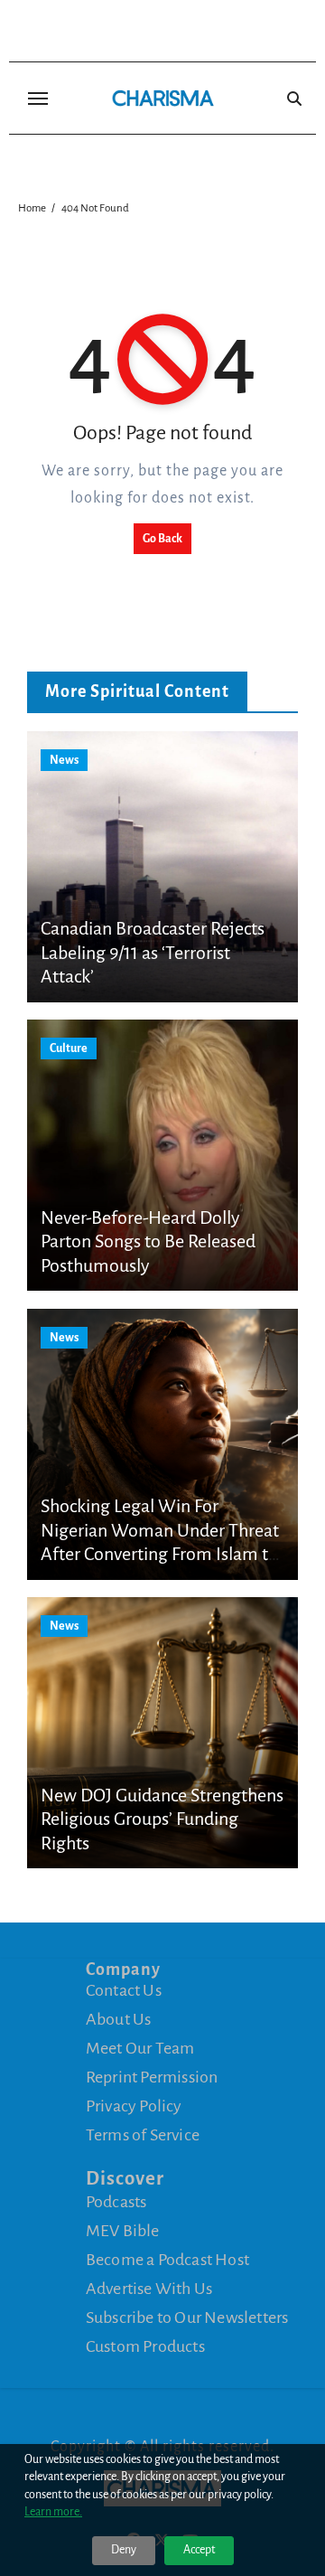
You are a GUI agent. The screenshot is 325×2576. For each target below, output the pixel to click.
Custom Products (145, 2346)
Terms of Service (143, 2135)
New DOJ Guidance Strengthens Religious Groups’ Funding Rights (162, 1819)
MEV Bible (123, 2231)
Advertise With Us (149, 2289)
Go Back (162, 539)
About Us (119, 2019)
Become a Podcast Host (167, 2260)
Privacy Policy (134, 2106)
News (64, 760)
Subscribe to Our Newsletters (187, 2317)
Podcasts (116, 2202)
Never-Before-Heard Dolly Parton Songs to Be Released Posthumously (148, 1241)
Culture (69, 1048)
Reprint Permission (152, 2077)
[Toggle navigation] (38, 99)
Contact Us (124, 1990)
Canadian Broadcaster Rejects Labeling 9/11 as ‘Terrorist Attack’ (153, 952)
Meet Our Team (140, 2048)
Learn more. (53, 2512)
